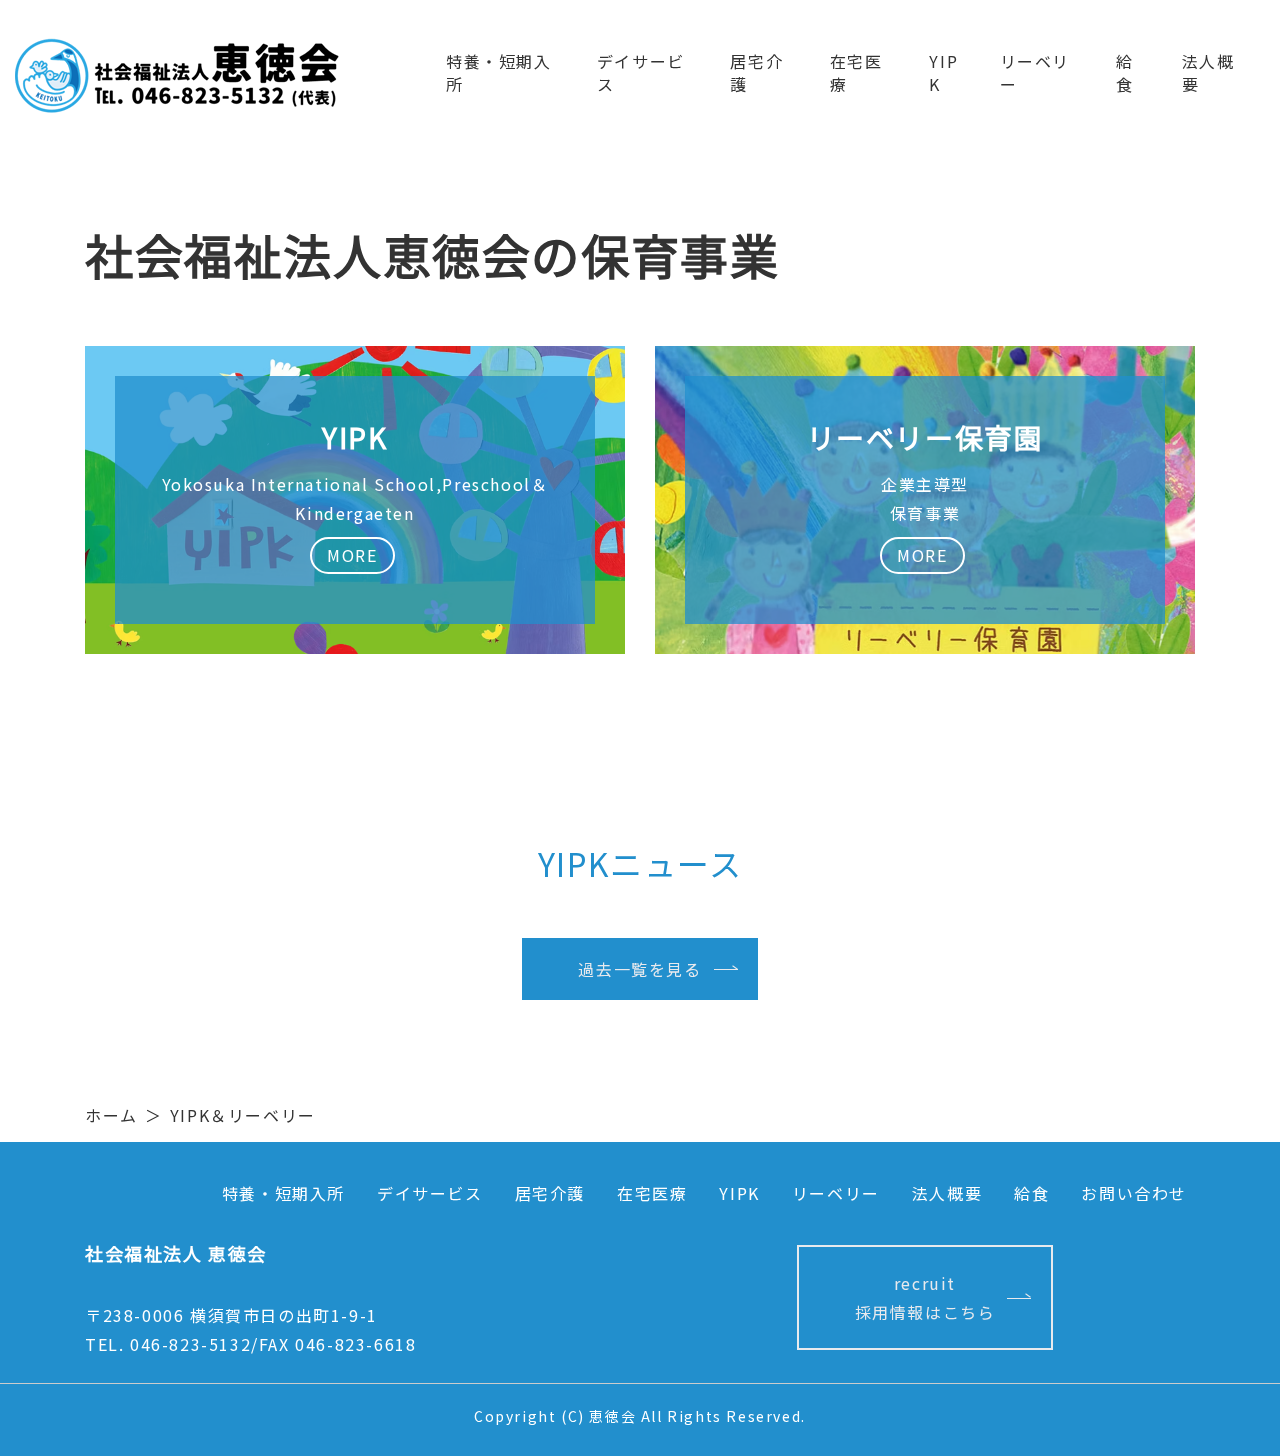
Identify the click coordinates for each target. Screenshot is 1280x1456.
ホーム (111, 1115)
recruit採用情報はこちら (925, 1297)
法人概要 (1208, 72)
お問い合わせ (1134, 1193)
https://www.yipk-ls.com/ (355, 500)
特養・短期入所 (499, 72)
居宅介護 (756, 72)
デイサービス (641, 72)
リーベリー (1035, 72)
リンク (925, 500)
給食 (1125, 72)
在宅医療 (856, 72)
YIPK (943, 72)
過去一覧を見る (639, 969)
